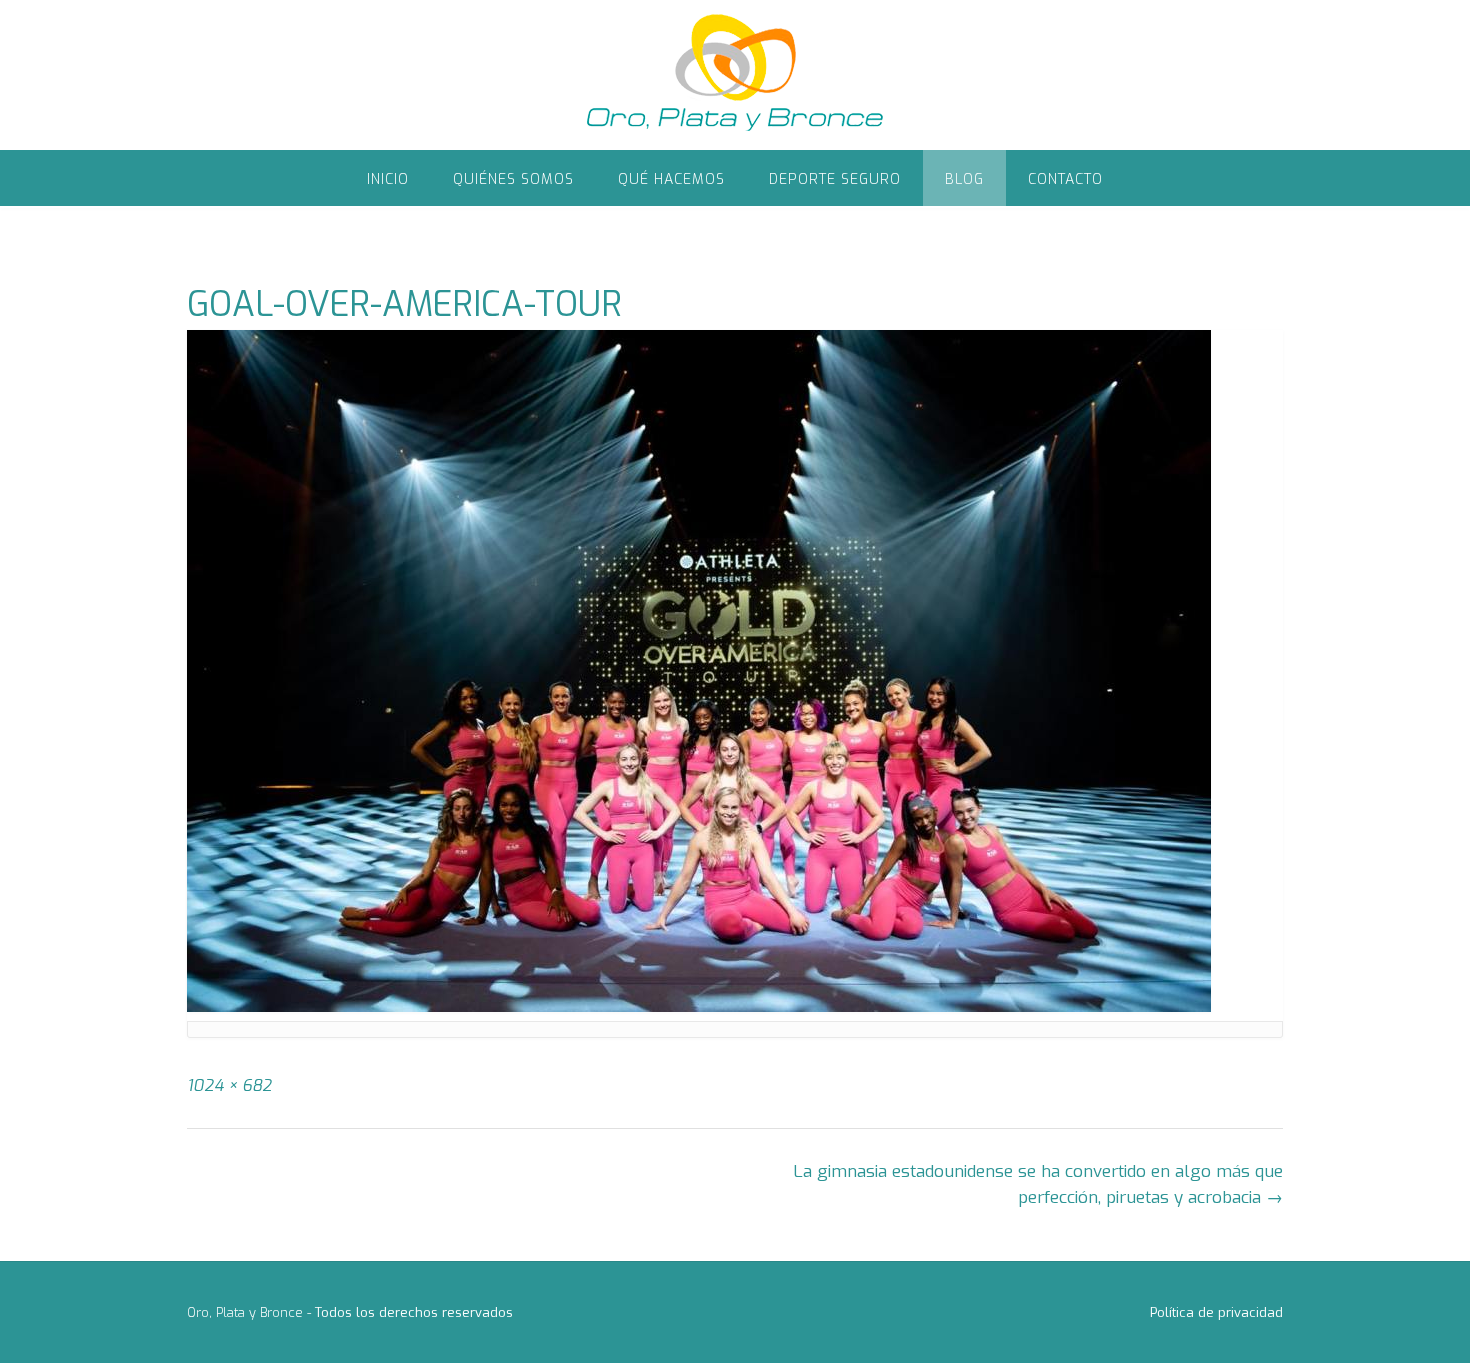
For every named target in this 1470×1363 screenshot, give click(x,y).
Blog (964, 179)
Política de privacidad (1216, 1312)
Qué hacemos (671, 179)
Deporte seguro (835, 179)
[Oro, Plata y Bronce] (735, 75)
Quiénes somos (513, 179)
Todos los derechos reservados (414, 1312)
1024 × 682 (229, 1085)
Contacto (1065, 179)
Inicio (388, 179)
